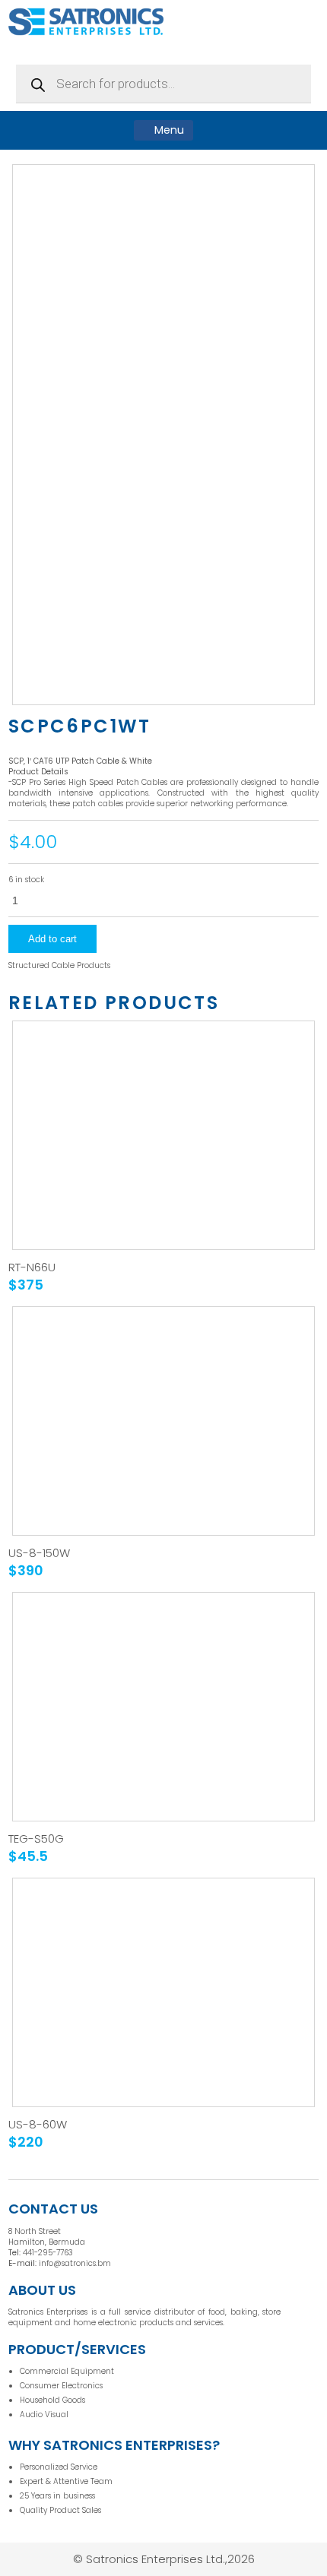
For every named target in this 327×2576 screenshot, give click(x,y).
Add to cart (52, 939)
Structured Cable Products (59, 966)
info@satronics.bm (75, 2263)
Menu (168, 130)
